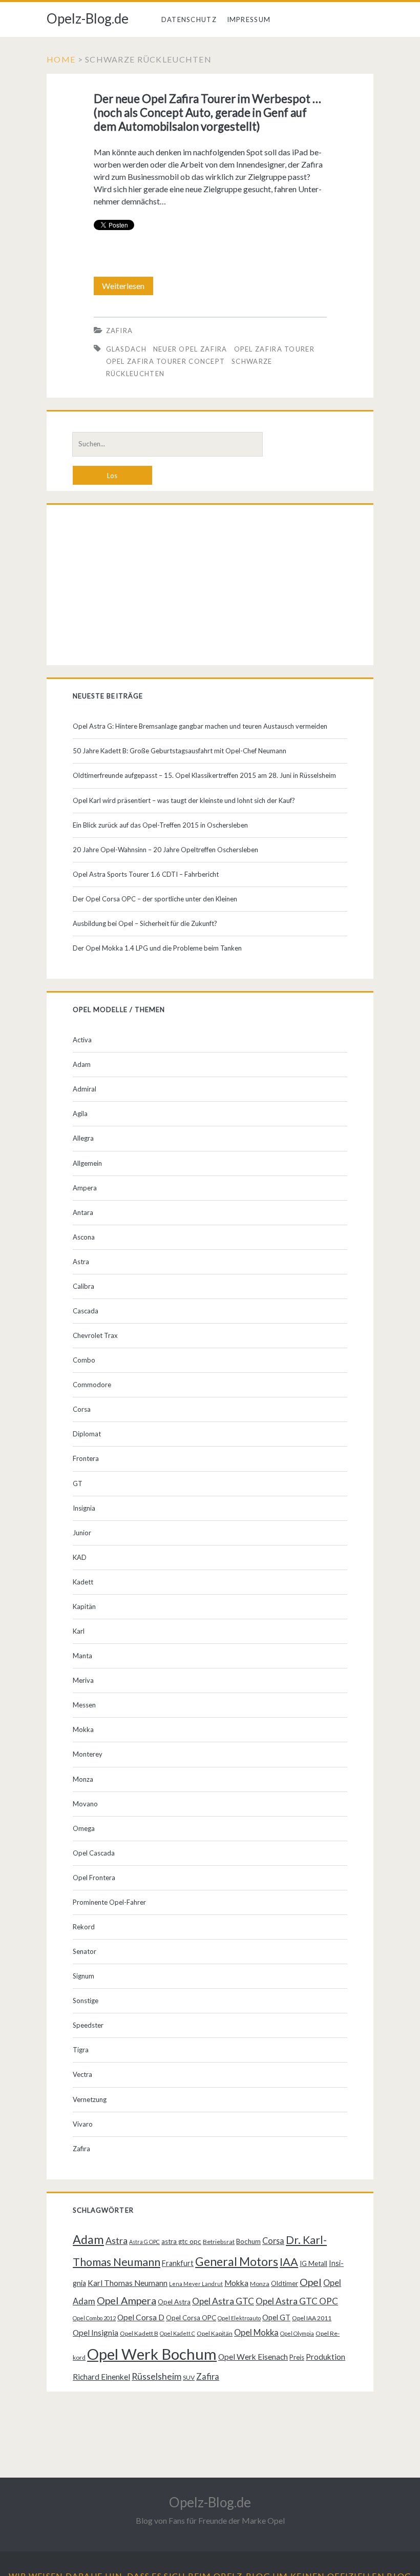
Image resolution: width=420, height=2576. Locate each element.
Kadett (83, 1582)
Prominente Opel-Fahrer (109, 1902)
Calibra (83, 1286)
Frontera (86, 1458)
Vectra (82, 2074)
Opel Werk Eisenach (253, 2357)
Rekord (84, 1927)
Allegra (83, 1138)
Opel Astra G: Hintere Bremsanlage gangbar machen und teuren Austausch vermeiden (200, 726)
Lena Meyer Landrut (196, 2284)
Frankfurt (178, 2263)
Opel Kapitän (215, 2333)
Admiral (85, 1089)
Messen (84, 1705)
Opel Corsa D (141, 2317)
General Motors (237, 2261)
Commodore (92, 1385)
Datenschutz (189, 19)
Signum (83, 1976)
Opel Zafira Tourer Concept (166, 361)
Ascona (84, 1237)
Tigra (81, 2050)
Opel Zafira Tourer (274, 349)
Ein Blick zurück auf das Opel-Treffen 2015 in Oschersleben (160, 825)
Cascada (86, 1311)
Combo (84, 1360)
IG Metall (313, 2263)
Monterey (88, 1754)
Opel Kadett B (139, 2333)
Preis (297, 2357)
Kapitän (84, 1606)
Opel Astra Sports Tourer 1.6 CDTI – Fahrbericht (146, 874)
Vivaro (83, 2124)
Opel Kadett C (177, 2333)
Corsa (82, 1409)
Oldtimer (285, 2283)
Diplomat (87, 1434)
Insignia (84, 1508)
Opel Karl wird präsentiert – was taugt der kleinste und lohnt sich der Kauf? (184, 800)
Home (61, 59)
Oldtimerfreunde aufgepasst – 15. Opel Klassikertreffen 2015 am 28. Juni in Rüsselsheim (204, 775)
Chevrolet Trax (95, 1335)
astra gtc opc (181, 2241)
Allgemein (87, 1163)
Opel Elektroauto (239, 2318)
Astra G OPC (144, 2242)
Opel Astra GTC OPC (297, 2301)
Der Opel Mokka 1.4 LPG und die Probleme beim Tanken (157, 948)
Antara (83, 1212)
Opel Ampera (127, 2300)
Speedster (88, 2025)
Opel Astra (174, 2302)
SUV (189, 2377)
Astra (81, 1262)
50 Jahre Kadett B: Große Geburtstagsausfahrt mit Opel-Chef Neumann (180, 751)
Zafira (120, 331)
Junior (82, 1533)
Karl (79, 1631)
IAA (289, 2262)
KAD (80, 1557)
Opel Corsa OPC (191, 2318)
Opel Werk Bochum (152, 2354)
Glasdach (126, 349)
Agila (80, 1114)
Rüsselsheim (156, 2376)
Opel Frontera (94, 1878)
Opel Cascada (94, 1853)
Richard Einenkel (101, 2377)
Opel (311, 2282)
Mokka (83, 1729)
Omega (84, 1828)
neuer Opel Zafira (190, 349)
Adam (82, 1064)
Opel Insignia (96, 2333)
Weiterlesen (127, 288)
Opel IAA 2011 (312, 2318)
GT (78, 1483)
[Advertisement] (210, 587)
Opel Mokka (256, 2332)
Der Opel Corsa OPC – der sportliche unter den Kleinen (155, 899)
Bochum (248, 2241)
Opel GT (276, 2317)
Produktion (325, 2357)
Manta (82, 1656)
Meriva (83, 1680)
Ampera (85, 1188)
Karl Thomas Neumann (128, 2283)
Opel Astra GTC (223, 2301)
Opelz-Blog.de (88, 18)
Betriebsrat (219, 2242)
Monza (83, 1779)
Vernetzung (90, 2099)
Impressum (249, 19)
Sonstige (86, 2001)
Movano (85, 1804)
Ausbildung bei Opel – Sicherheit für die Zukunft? (145, 923)
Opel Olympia (297, 2333)
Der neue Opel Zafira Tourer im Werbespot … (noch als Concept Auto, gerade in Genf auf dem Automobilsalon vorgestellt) (207, 112)
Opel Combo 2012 (94, 2318)
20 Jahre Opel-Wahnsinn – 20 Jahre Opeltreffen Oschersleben (165, 850)
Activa (82, 1040)
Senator (85, 1951)
